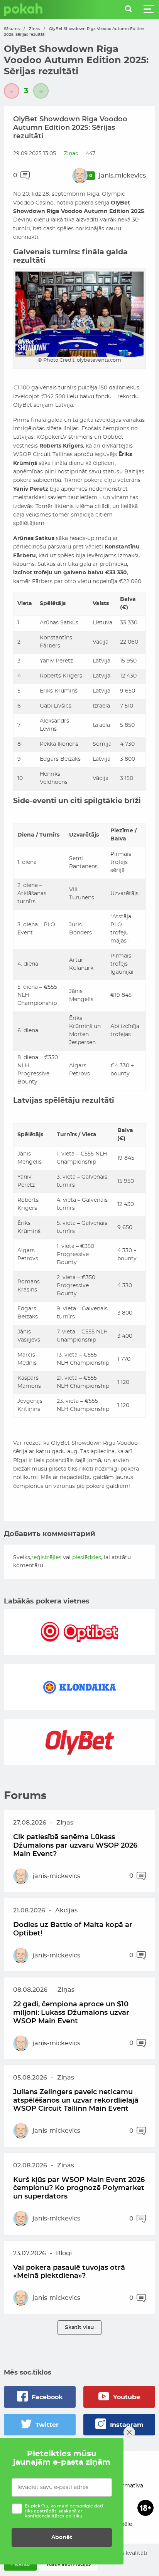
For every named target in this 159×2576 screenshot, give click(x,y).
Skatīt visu (79, 2327)
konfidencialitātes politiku (53, 2516)
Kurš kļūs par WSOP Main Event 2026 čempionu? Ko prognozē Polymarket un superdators (79, 2188)
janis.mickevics (122, 176)
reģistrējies (46, 1558)
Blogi (64, 2253)
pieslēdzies (87, 1558)
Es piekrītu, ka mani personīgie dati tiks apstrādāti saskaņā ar (64, 2511)
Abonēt (62, 2537)
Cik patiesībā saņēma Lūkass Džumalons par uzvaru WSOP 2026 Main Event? (75, 1846)
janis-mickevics (56, 1876)
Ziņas (34, 29)
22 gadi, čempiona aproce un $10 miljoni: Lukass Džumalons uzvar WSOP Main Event (71, 2013)
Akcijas (66, 1910)
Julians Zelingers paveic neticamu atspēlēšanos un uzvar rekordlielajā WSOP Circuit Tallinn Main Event (76, 2101)
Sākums (12, 29)
